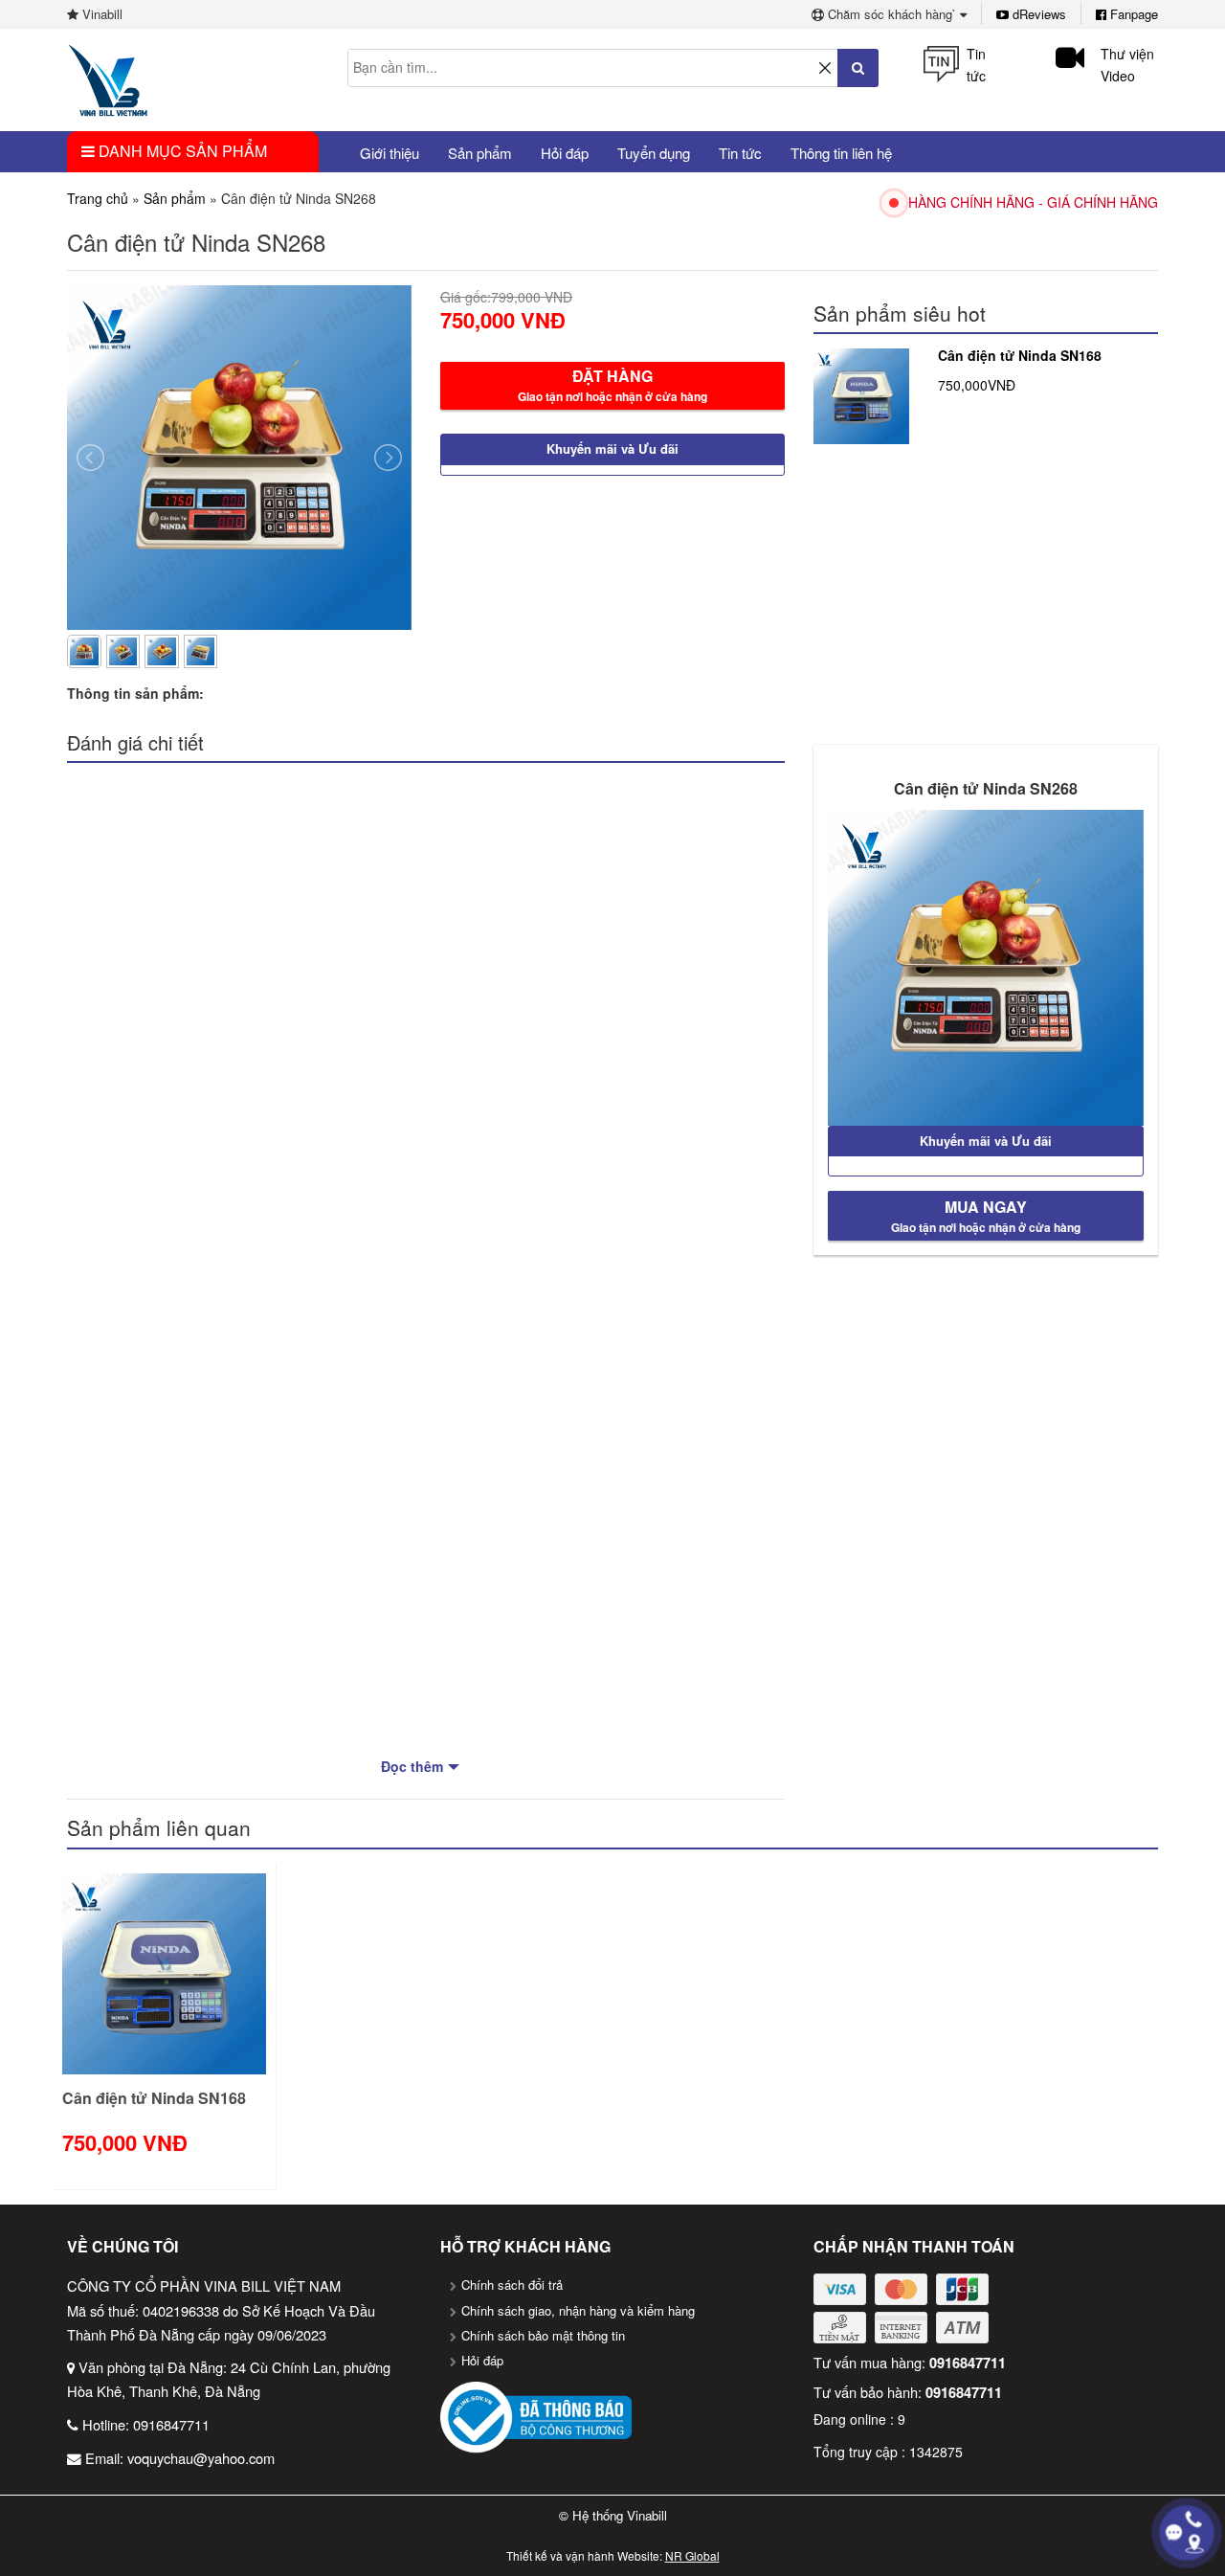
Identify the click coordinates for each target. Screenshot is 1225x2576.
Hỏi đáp (482, 2360)
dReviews (1037, 14)
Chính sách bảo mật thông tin (543, 2335)
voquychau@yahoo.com (201, 2458)
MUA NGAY (986, 1216)
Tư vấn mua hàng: (910, 2362)
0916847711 (171, 2424)
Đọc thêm (412, 1766)
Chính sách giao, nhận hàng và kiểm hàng (578, 2310)
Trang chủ (98, 198)
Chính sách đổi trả (512, 2285)
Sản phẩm (175, 198)
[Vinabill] (108, 78)
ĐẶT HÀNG (612, 385)
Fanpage (1132, 14)
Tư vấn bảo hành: (908, 2392)
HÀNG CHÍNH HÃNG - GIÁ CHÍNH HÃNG (1033, 202)
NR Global (692, 2555)
